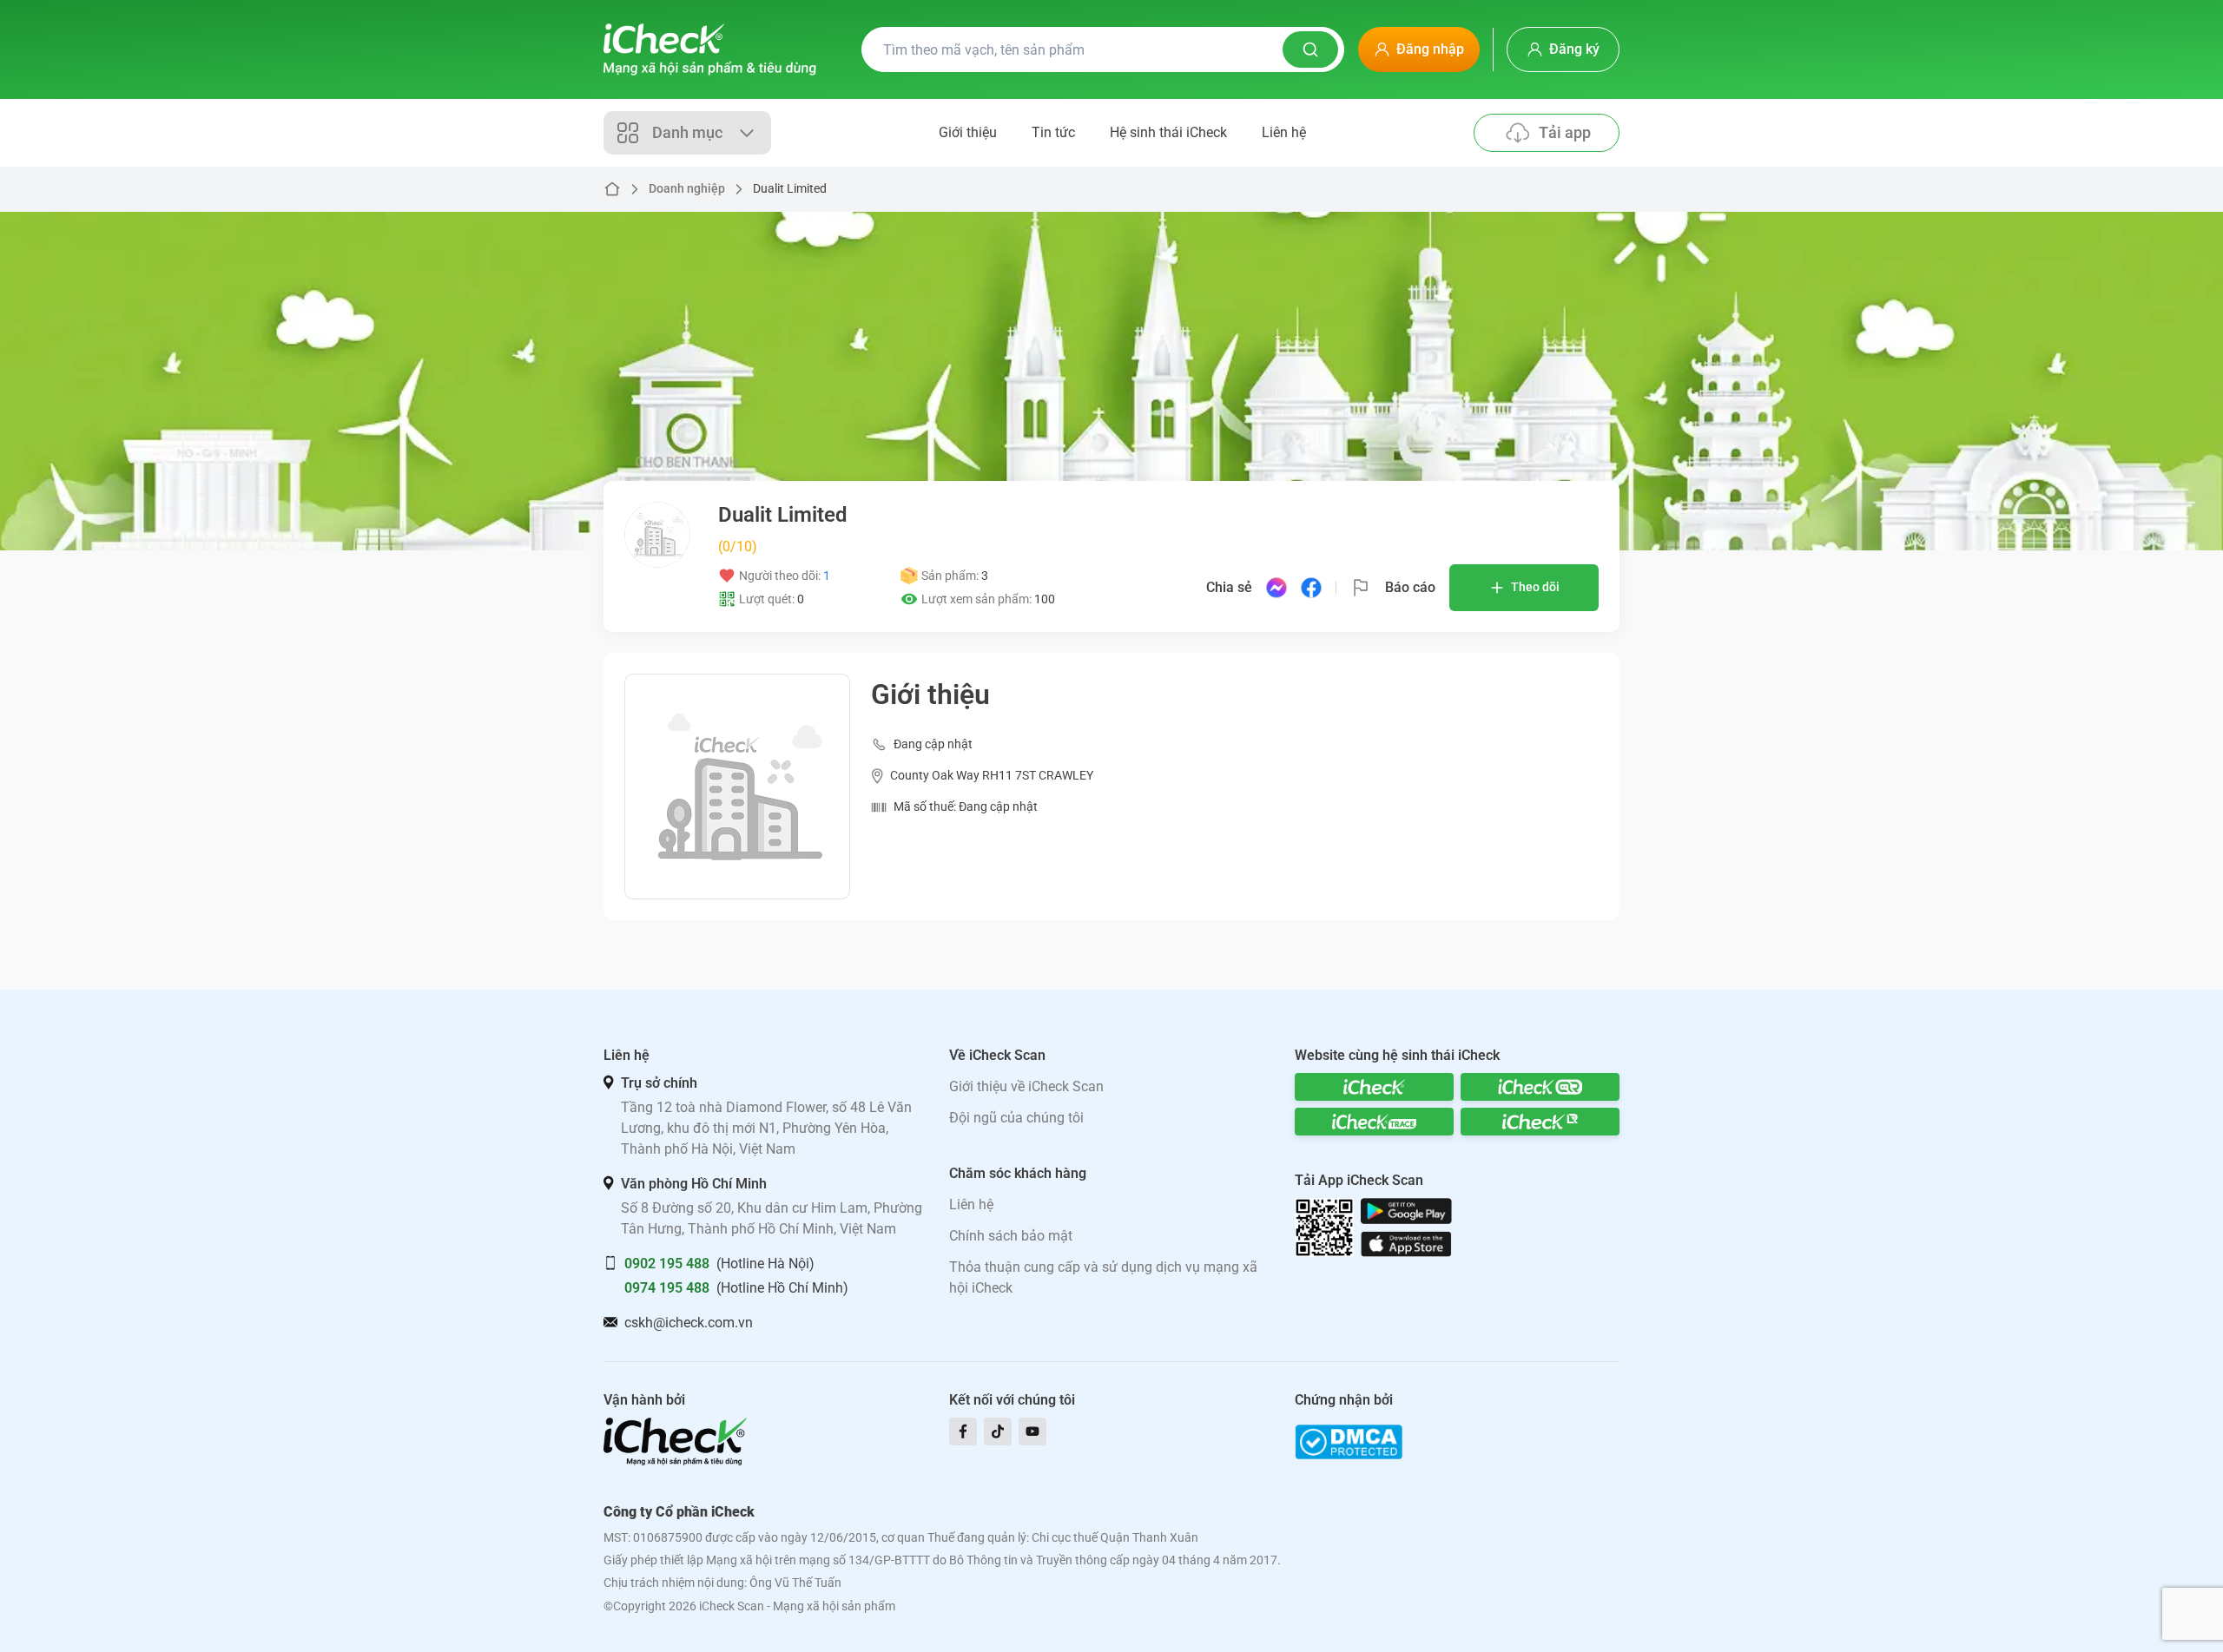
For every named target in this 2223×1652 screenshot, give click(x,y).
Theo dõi (1535, 587)
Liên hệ (1284, 132)
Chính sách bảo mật (1011, 1236)
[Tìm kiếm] (1310, 49)
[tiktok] (998, 1432)
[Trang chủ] (710, 49)
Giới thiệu (968, 132)
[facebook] (963, 1432)
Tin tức (1053, 132)
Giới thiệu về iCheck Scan (1026, 1086)
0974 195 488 (667, 1288)
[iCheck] (1374, 1087)
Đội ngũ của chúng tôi (1016, 1118)
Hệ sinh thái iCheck (1168, 132)
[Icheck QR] (1540, 1087)
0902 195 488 (667, 1264)
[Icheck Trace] (1374, 1122)
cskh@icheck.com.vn (689, 1323)
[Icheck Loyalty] (1540, 1122)
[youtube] (1032, 1432)
